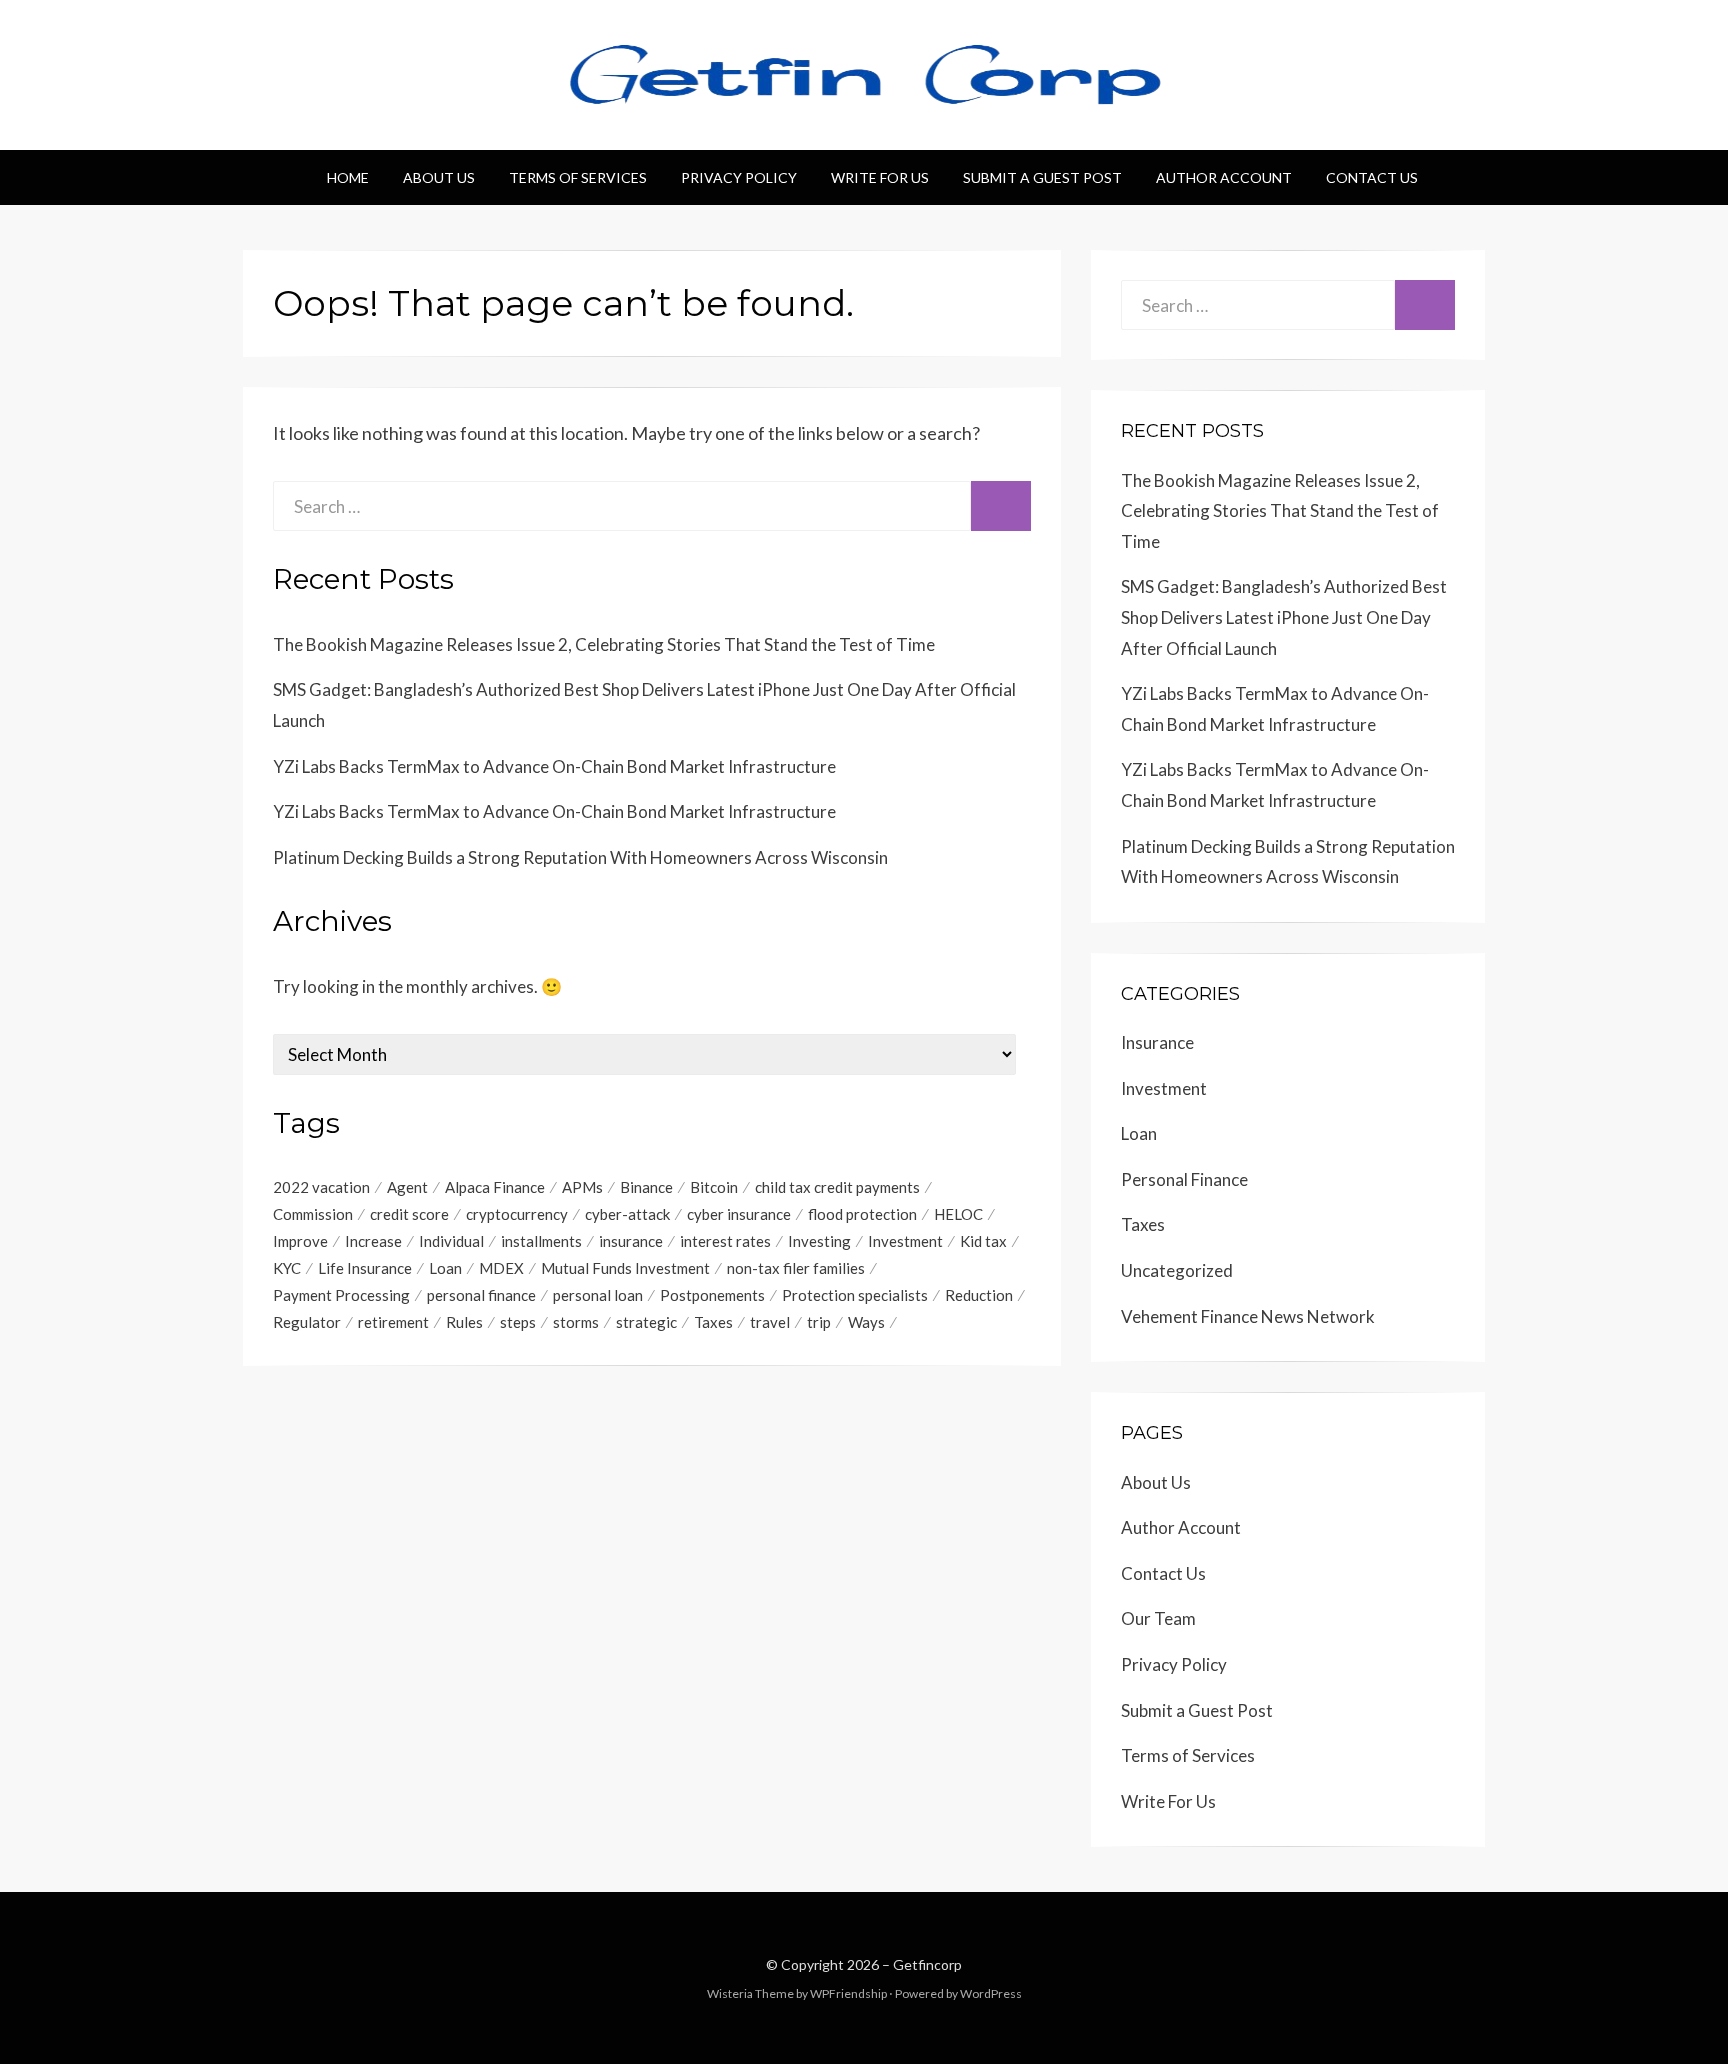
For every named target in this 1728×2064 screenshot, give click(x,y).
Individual (451, 1241)
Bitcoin (714, 1187)
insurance (631, 1241)
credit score (409, 1214)
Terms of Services (578, 177)
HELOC (958, 1214)
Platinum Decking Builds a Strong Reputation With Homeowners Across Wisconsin (580, 857)
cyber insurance (739, 1214)
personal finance (481, 1295)
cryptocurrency (517, 1214)
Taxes (713, 1322)
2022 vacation (321, 1187)
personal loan (598, 1295)
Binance (646, 1187)
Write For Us (880, 177)
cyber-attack (627, 1214)
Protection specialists (855, 1295)
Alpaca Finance (495, 1187)
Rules (464, 1322)
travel (770, 1322)
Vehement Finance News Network (1248, 1316)
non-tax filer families (796, 1268)
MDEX (501, 1268)
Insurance (1157, 1042)
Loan (445, 1268)
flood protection (862, 1214)
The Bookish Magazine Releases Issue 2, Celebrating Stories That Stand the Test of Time (604, 644)
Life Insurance (365, 1268)
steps (518, 1322)
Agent (407, 1187)
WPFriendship (848, 1993)
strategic (646, 1322)
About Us (439, 177)
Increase (373, 1241)
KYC (287, 1268)
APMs (582, 1187)
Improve (300, 1241)
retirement (393, 1322)
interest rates (725, 1241)
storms (576, 1322)
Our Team (1158, 1618)
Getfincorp (927, 1964)
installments (541, 1241)
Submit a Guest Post (1042, 177)
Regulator (307, 1322)
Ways (866, 1322)
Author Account (1224, 177)
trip (819, 1322)
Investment (905, 1241)
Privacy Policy (739, 177)
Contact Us (1372, 177)
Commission (313, 1214)
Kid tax (983, 1241)
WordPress (991, 1993)
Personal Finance (1184, 1179)
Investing (819, 1241)
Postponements (712, 1295)
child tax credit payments (837, 1187)
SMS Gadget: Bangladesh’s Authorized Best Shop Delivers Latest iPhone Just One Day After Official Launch (1284, 617)
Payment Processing (341, 1295)
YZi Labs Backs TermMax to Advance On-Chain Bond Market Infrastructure (554, 766)
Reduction (979, 1295)
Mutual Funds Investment (625, 1268)
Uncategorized (1177, 1270)
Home (348, 177)
